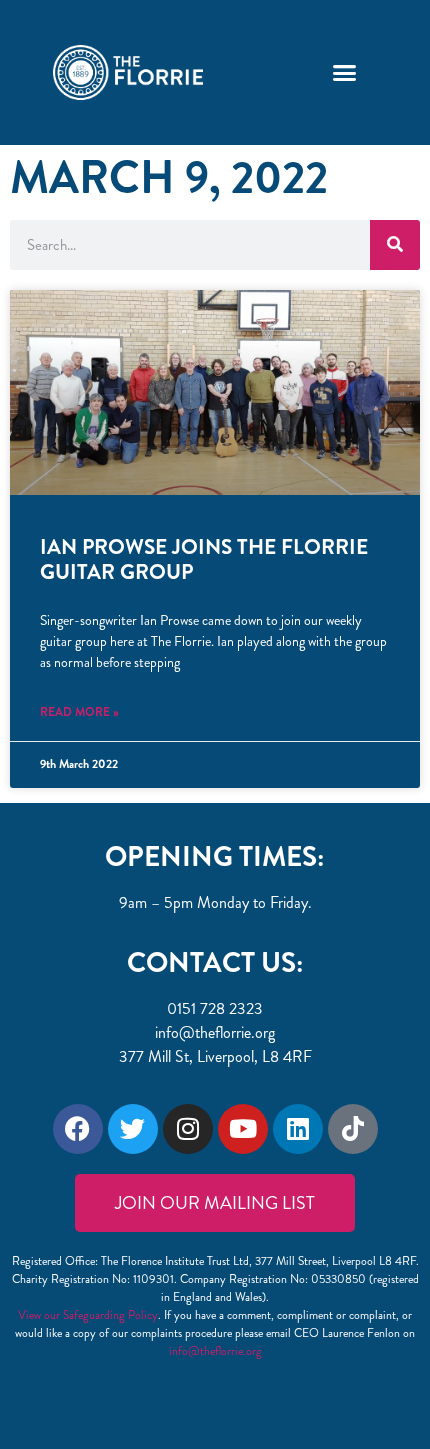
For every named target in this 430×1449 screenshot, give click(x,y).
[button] (344, 73)
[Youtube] (243, 1129)
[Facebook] (78, 1129)
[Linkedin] (298, 1129)
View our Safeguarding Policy (88, 1315)
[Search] (395, 245)
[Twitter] (133, 1129)
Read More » (79, 712)
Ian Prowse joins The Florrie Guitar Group (204, 559)
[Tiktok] (353, 1129)
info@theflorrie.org (215, 1351)
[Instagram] (188, 1129)
